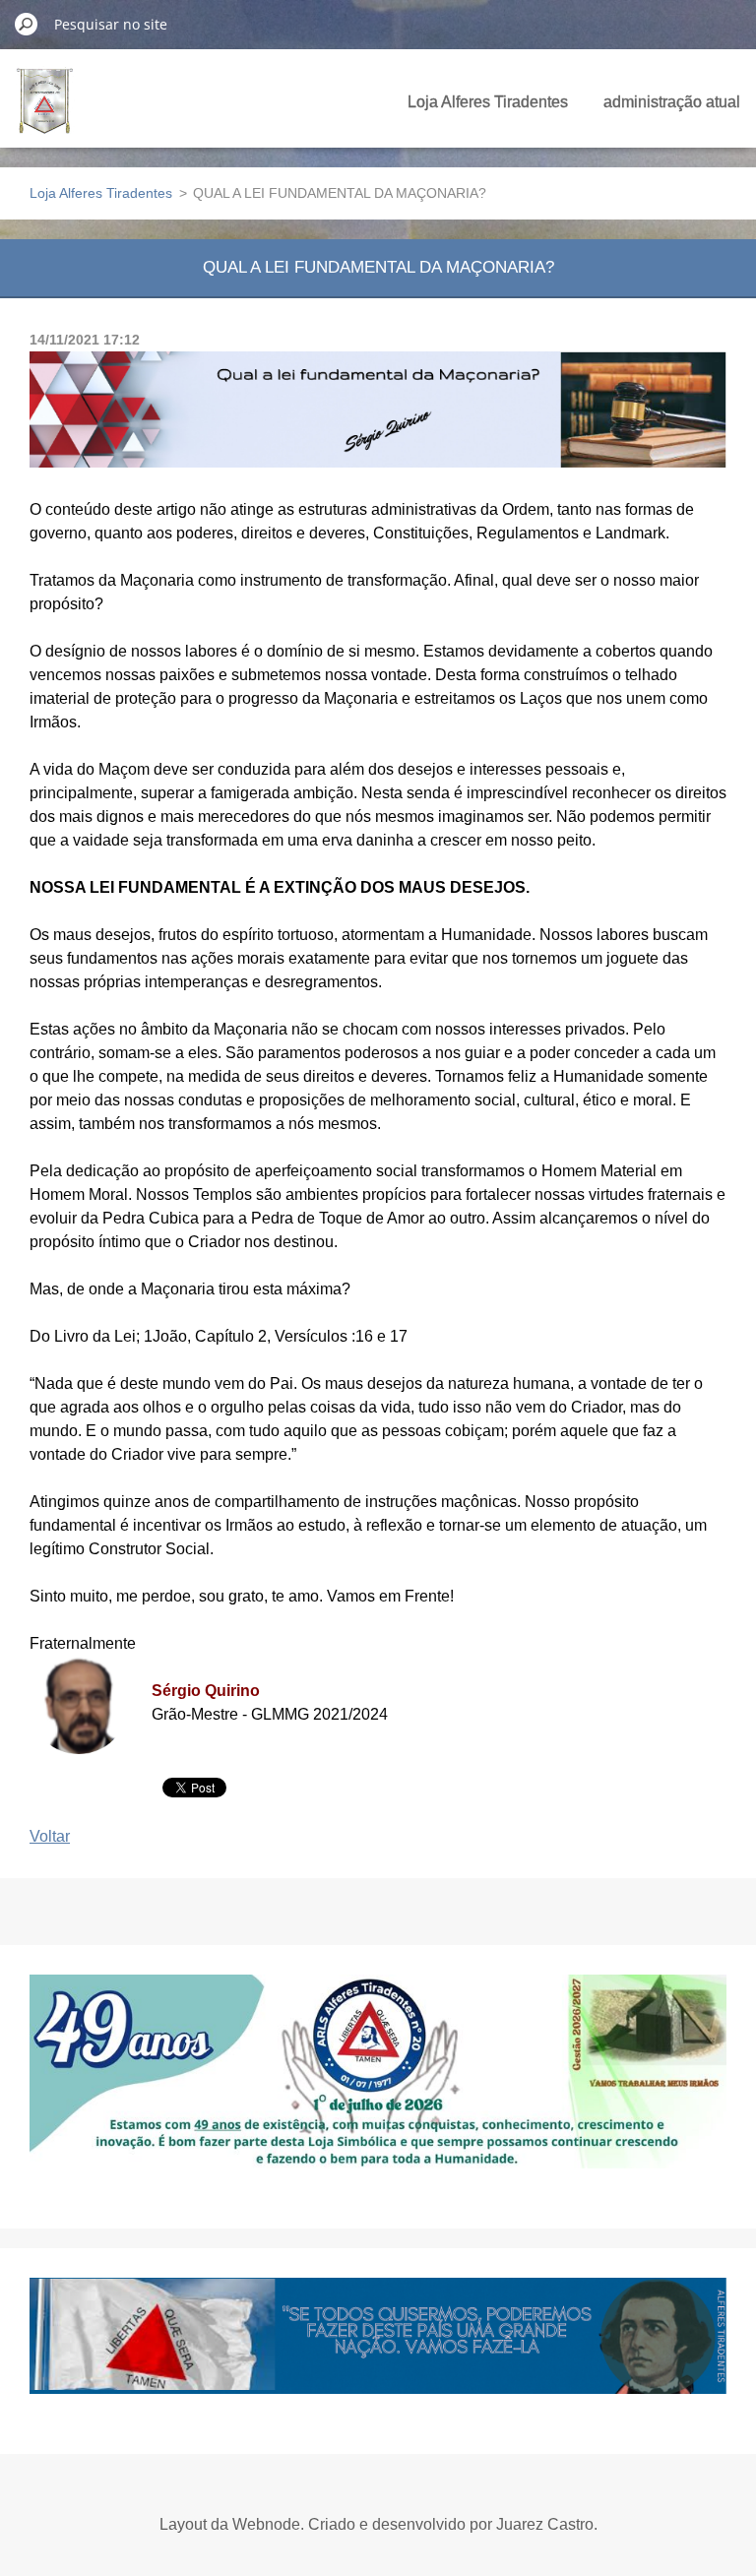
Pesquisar (27, 24)
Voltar (50, 1836)
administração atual (672, 102)
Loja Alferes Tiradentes (488, 102)
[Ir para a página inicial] (45, 112)
